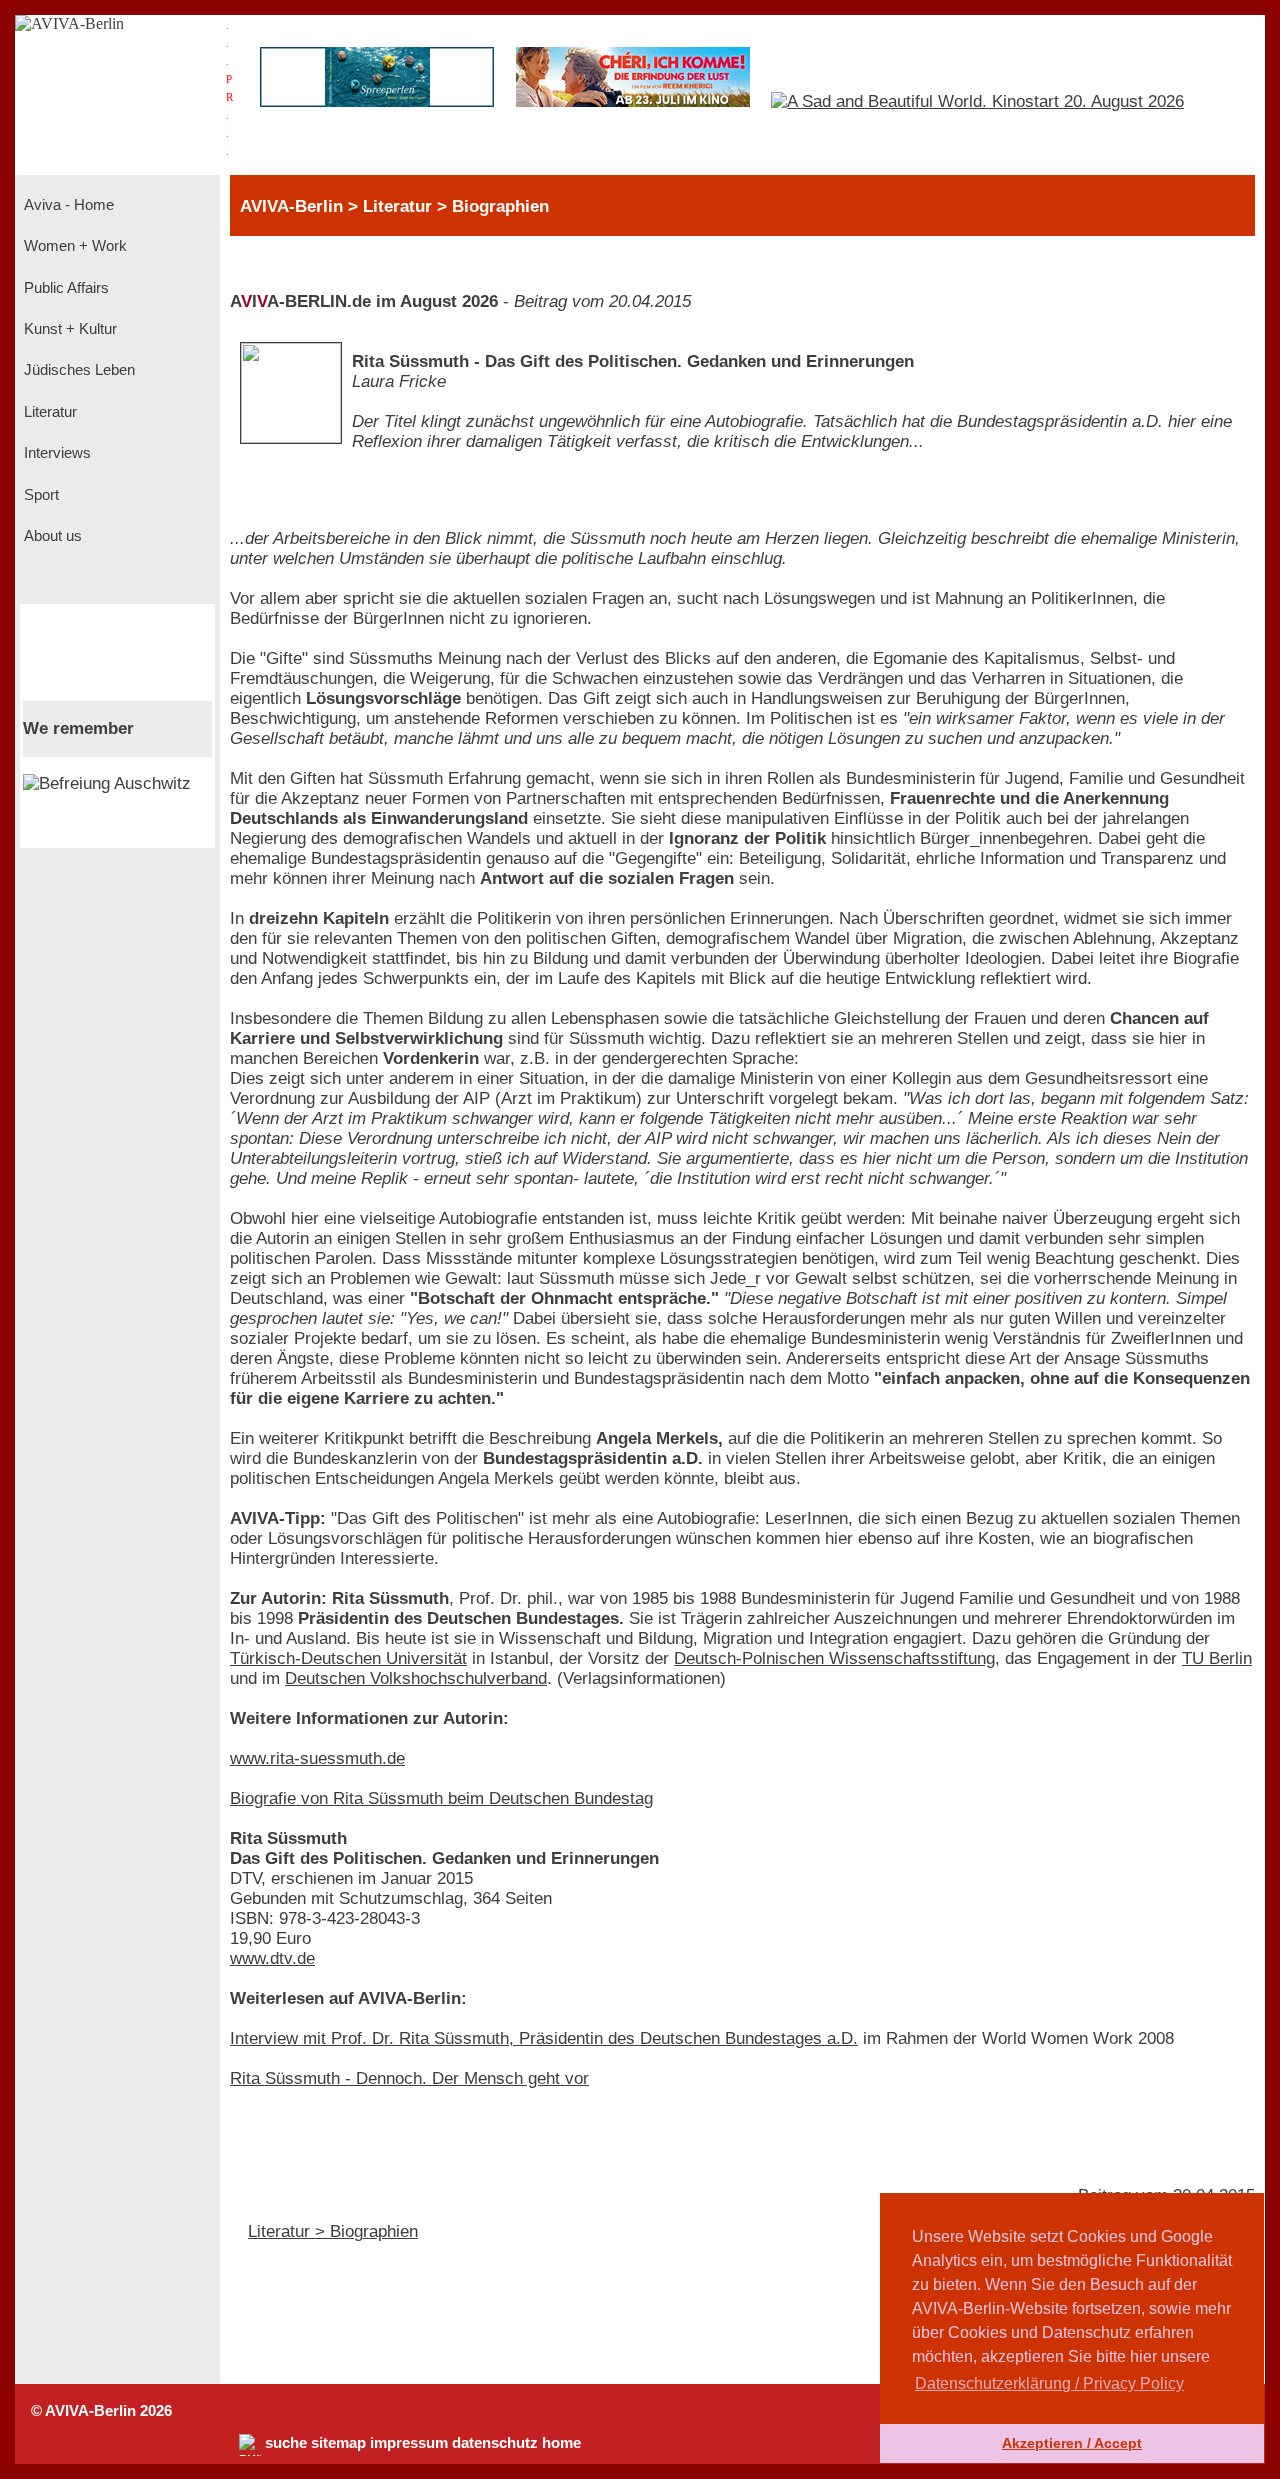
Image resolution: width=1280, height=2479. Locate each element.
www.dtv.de (272, 1958)
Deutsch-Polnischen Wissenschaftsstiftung (834, 1658)
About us (51, 536)
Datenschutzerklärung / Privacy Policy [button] (1049, 2383)
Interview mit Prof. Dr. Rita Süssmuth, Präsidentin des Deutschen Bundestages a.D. (544, 2038)
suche (286, 2443)
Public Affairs (64, 288)
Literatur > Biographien (333, 2231)
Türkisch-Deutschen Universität (348, 1658)
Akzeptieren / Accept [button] (1072, 2443)
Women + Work (73, 246)
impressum (409, 2443)
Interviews (55, 453)
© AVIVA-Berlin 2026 (101, 2411)
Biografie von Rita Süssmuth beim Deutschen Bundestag (441, 1798)
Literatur (48, 412)
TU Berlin (1217, 1658)
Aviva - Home (67, 205)
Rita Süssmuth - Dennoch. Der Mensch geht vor (409, 2078)
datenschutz (495, 2443)
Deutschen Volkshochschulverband (416, 1678)
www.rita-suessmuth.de (317, 1758)
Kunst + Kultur (68, 329)
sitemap (338, 2443)
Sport (39, 495)
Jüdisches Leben (77, 370)
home (561, 2443)
